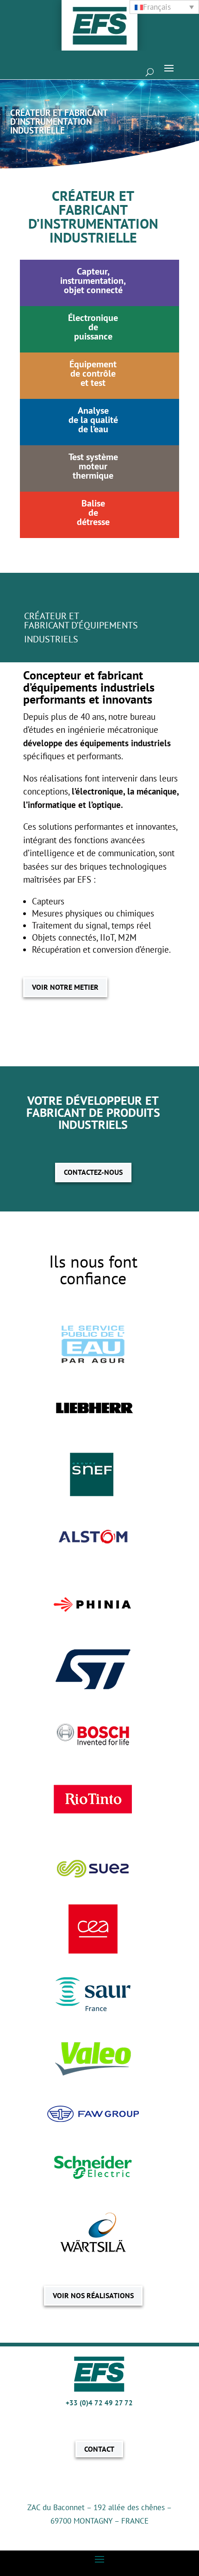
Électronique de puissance (93, 327)
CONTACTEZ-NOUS (93, 1172)
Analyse (93, 410)
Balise (93, 503)
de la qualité (93, 420)
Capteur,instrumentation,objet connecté (93, 281)
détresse (93, 522)
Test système (93, 457)
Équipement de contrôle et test (93, 373)
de (93, 513)
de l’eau (93, 429)
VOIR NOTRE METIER (65, 987)
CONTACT (99, 2449)
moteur (93, 466)
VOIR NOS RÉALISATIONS (93, 2295)
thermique (93, 475)
